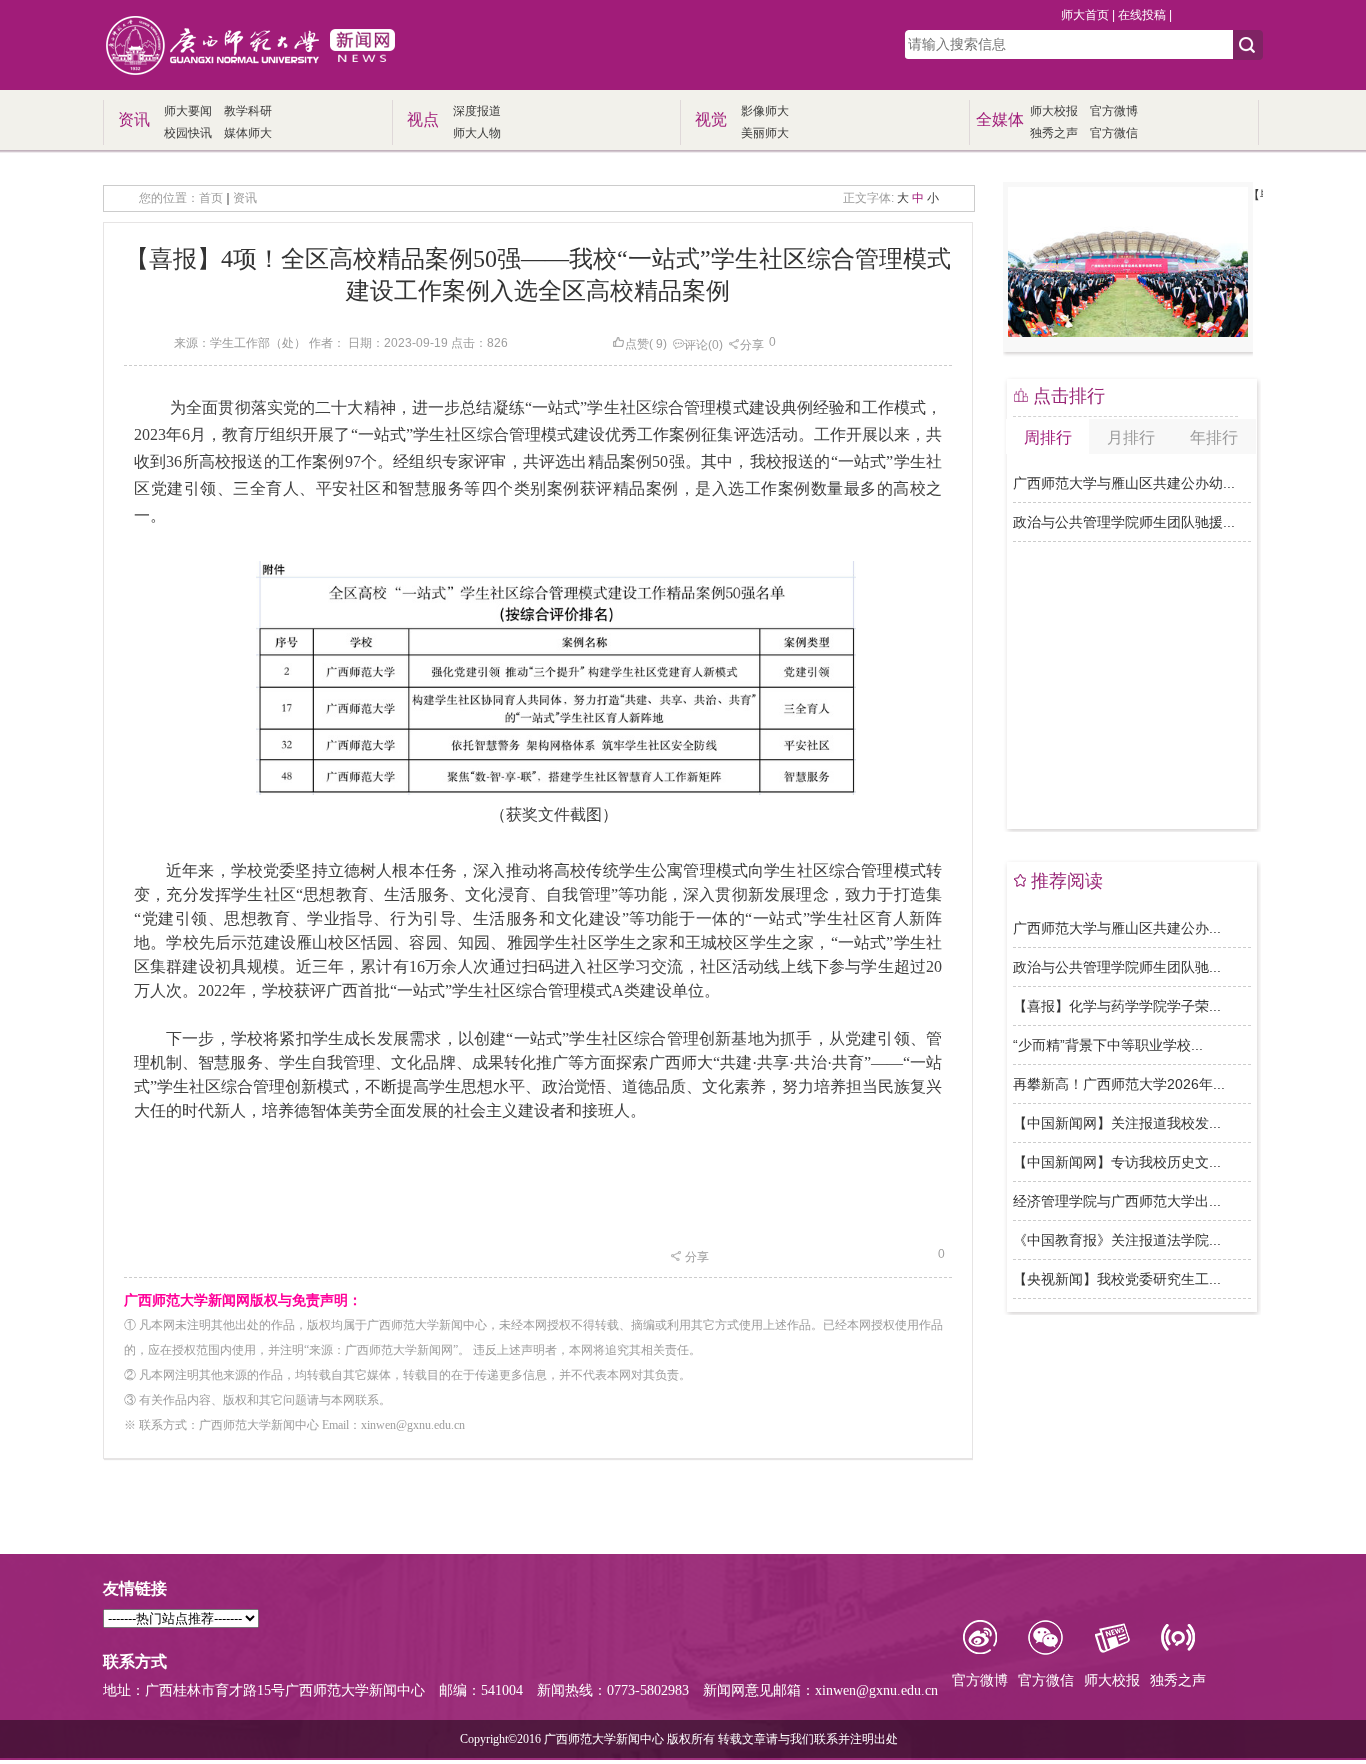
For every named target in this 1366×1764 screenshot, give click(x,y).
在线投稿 (1142, 15)
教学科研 (248, 111)
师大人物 (477, 133)
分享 (752, 345)
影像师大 (765, 111)
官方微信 (1114, 133)
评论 (696, 345)
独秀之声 (1054, 133)
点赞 (637, 344)
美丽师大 (765, 133)
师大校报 (1054, 111)
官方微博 (1114, 111)
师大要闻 (188, 111)
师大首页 (1085, 15)
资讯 (245, 198)
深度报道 (477, 111)
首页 (211, 198)
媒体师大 (248, 133)
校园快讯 (188, 133)
